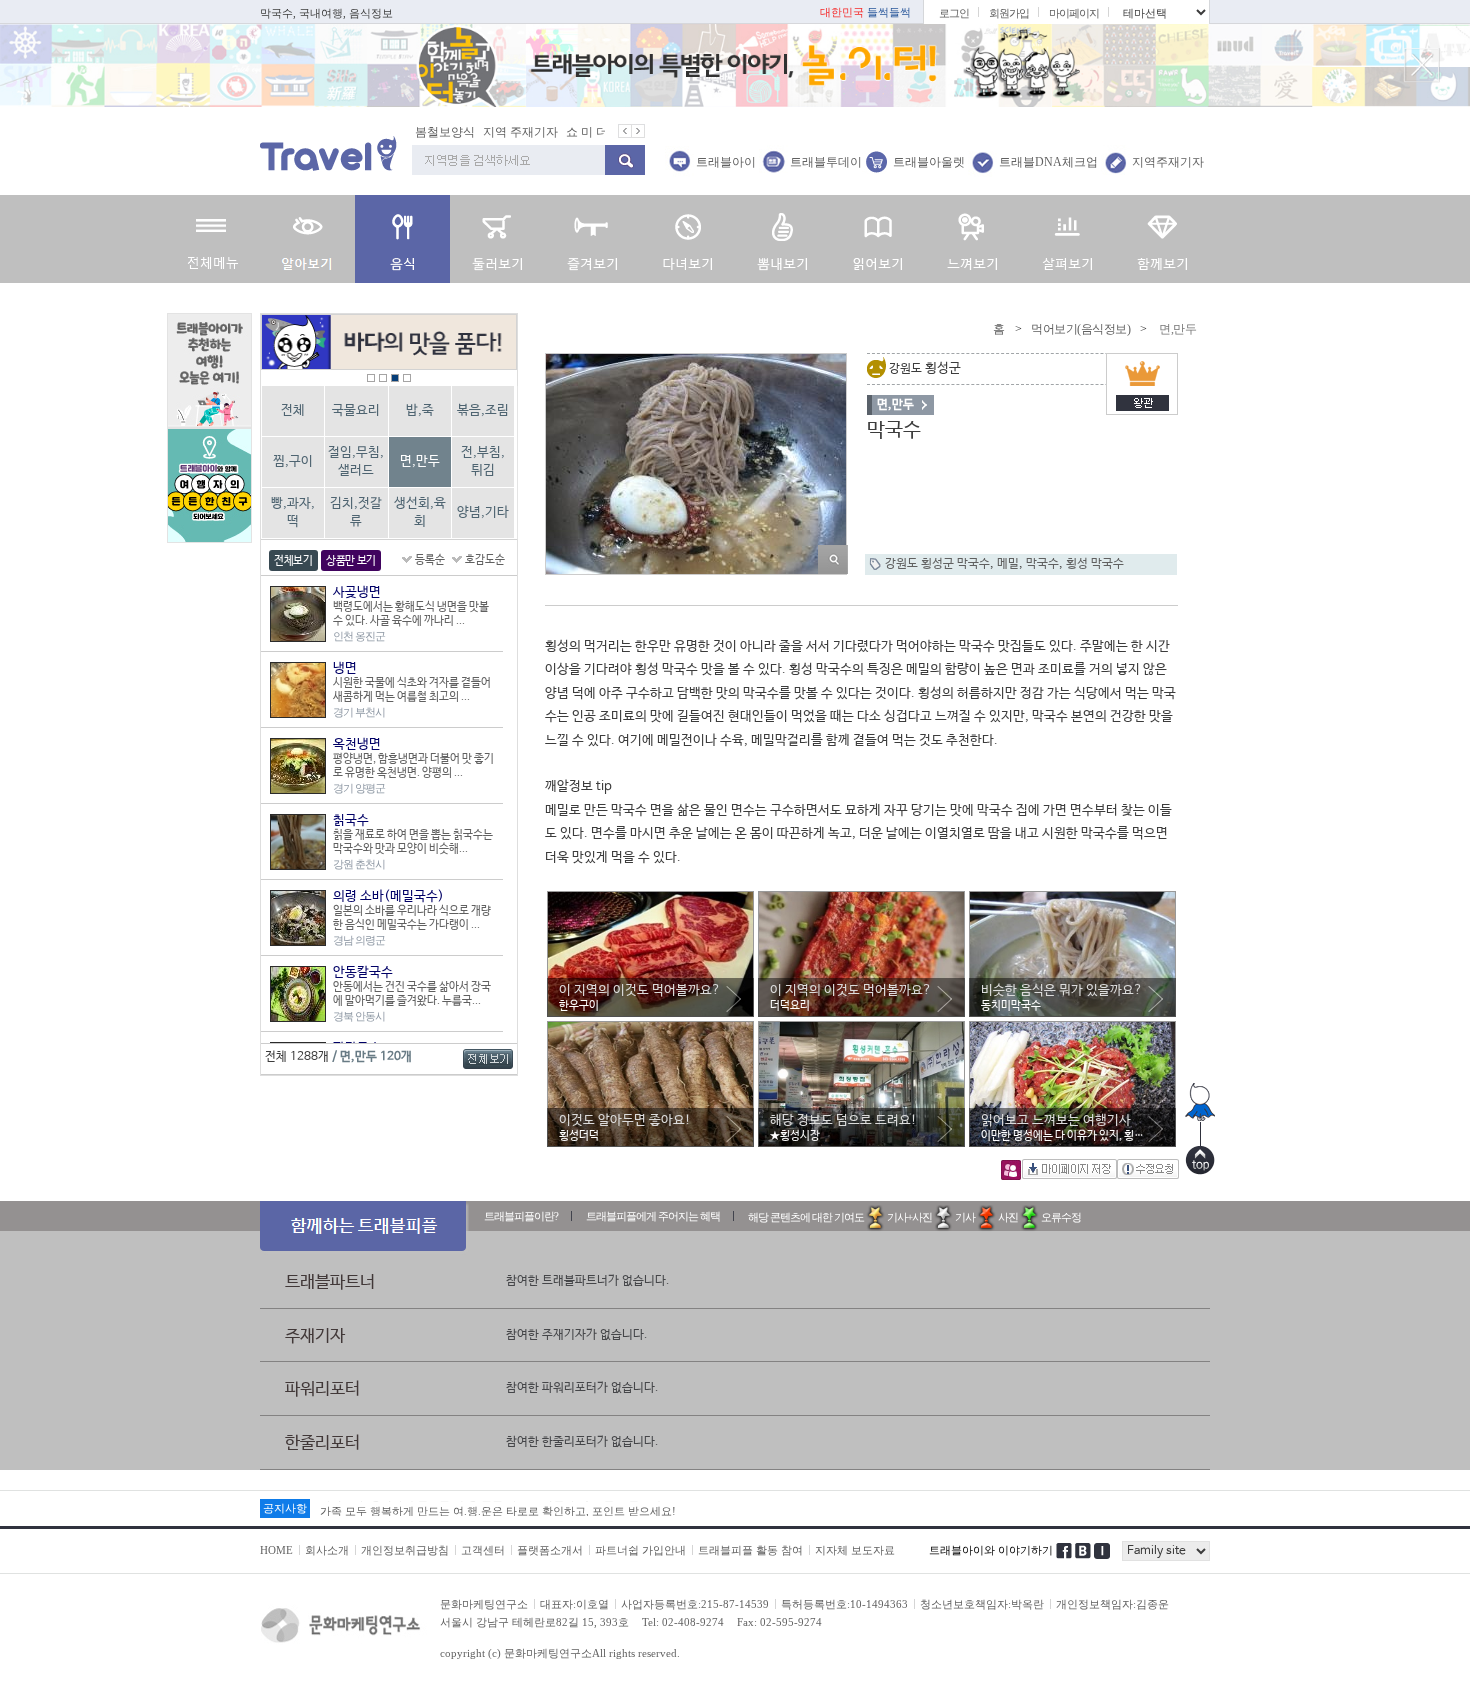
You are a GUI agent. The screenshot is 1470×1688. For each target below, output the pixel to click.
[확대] (833, 559)
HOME (276, 1550)
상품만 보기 (351, 561)
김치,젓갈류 (356, 512)
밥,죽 (420, 410)
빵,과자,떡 (293, 512)
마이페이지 (1074, 13)
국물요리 (356, 410)
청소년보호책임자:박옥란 (982, 1604)
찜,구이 (293, 461)
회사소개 (327, 1550)
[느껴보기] (972, 239)
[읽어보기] (877, 239)
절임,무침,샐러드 (356, 461)
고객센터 (483, 1550)
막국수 (1042, 564)
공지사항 (285, 1508)
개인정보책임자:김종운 (1112, 1604)
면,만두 (420, 461)
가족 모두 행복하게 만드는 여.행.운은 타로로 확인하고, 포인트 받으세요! (498, 1508)
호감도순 (485, 560)
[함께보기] (1162, 239)
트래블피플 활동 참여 (750, 1550)
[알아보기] (307, 239)
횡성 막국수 (1095, 564)
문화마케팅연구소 (484, 1604)
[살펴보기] (1067, 239)
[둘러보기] (497, 239)
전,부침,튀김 (483, 461)
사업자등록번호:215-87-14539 (695, 1604)
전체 (293, 410)
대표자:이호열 (574, 1604)
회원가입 (1009, 13)
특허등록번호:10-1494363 (844, 1604)
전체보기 (293, 561)
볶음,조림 (483, 410)
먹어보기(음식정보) (1080, 329)
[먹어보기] (402, 239)
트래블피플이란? (521, 1216)
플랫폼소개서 (550, 1550)
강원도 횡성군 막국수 (937, 564)
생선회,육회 (420, 512)
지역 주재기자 (474, 132)
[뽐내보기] (782, 239)
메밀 (1008, 564)
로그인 (954, 13)
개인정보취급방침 (405, 1550)
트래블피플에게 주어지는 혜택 (653, 1216)
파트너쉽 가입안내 (640, 1550)
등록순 (430, 560)
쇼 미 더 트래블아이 (572, 132)
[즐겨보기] (592, 239)
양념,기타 (483, 512)
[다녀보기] (687, 239)
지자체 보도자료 (855, 1550)
